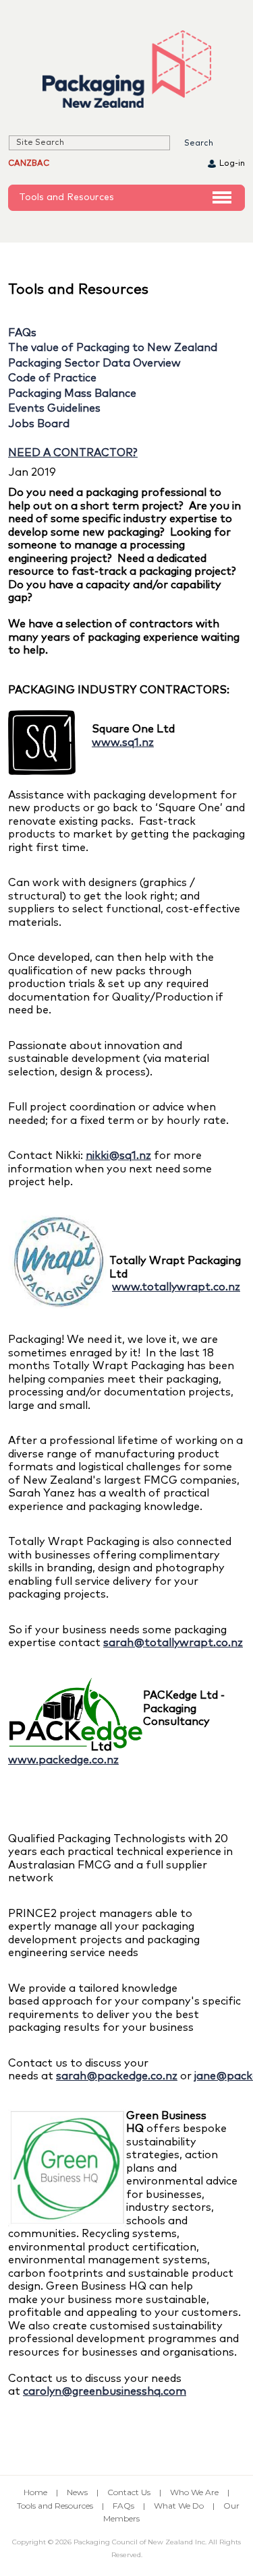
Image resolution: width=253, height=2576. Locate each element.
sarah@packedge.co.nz (117, 2076)
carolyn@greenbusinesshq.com (105, 2391)
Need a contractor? (73, 453)
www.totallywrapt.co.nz (176, 1287)
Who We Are (194, 2492)
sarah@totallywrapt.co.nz (173, 1643)
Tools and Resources (66, 197)
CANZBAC (29, 164)
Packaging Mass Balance (72, 394)
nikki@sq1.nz (118, 1156)
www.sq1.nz (123, 743)
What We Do (179, 2506)
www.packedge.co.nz (63, 1760)
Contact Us (129, 2492)
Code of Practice (52, 378)
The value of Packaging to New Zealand (113, 348)
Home (35, 2492)
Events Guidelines (54, 408)
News (77, 2492)
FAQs (22, 333)
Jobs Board (39, 424)
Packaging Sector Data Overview (94, 363)
